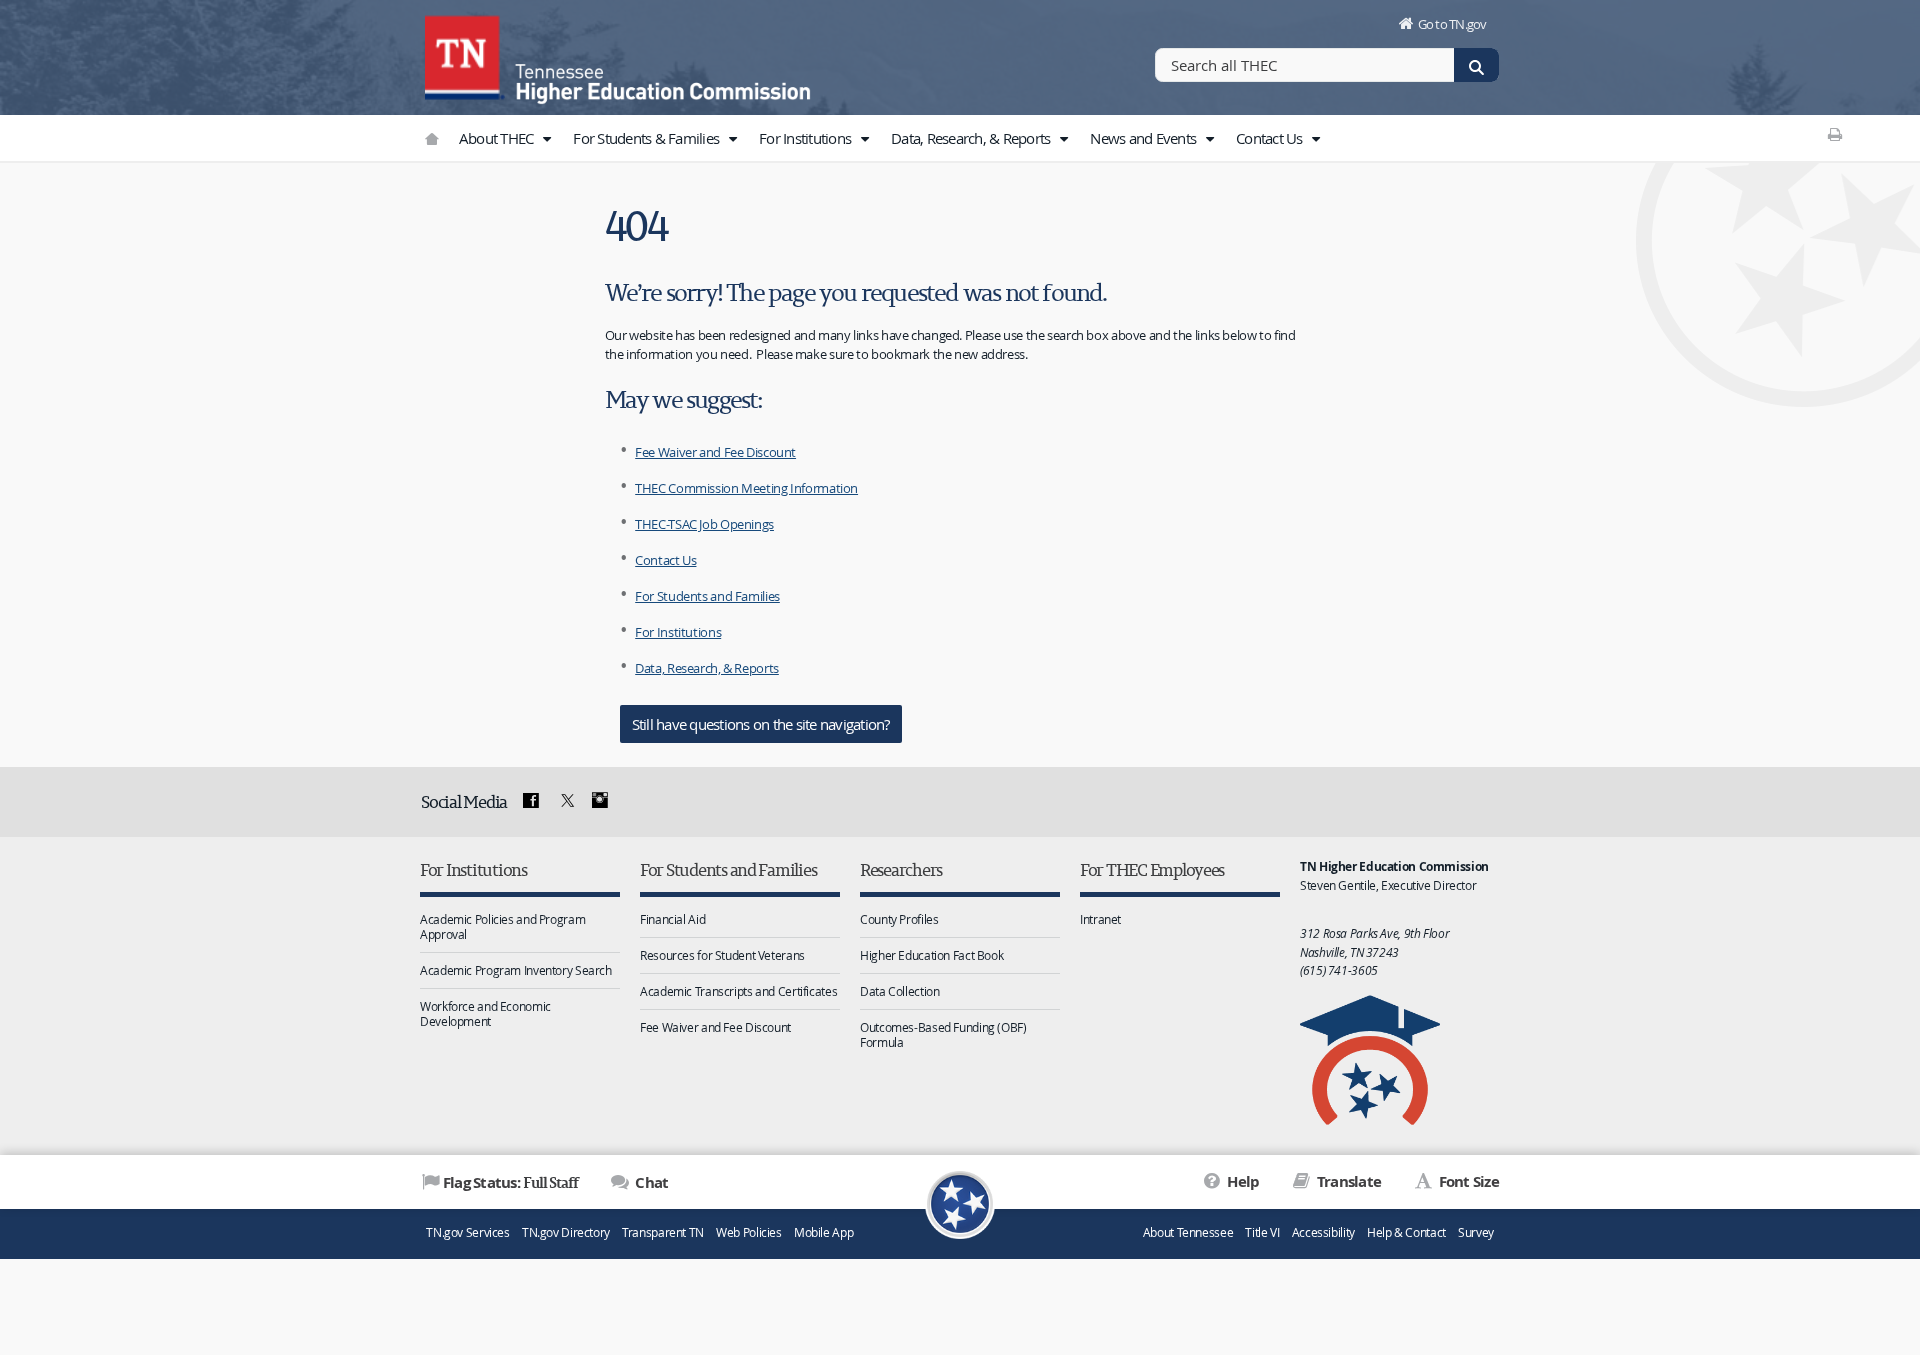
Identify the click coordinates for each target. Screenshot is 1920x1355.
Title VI (1262, 1232)
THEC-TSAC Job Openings (704, 524)
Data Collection (899, 991)
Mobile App (823, 1232)
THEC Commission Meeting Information (746, 488)
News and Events (1144, 138)
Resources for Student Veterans (722, 955)
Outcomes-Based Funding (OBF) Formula (943, 1034)
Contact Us (1271, 138)
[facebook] (531, 801)
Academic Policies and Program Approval (502, 926)
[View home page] (465, 55)
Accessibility (1323, 1232)
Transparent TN (663, 1232)
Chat (650, 1182)
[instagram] (600, 801)
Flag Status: (510, 1182)
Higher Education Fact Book (931, 955)
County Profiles (899, 919)
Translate (1347, 1181)
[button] (547, 139)
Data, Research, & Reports (972, 138)
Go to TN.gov (1452, 24)
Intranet (1100, 919)
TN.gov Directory (566, 1232)
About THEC (498, 138)
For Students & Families (647, 138)
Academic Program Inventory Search (516, 970)
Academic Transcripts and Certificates (738, 991)
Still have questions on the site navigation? (761, 724)
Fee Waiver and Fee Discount (715, 452)
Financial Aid (672, 919)
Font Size (1467, 1181)
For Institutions (806, 138)
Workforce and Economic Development (485, 1013)
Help (1241, 1181)
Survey (1476, 1232)
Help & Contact (1406, 1232)
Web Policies (749, 1232)
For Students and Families (707, 596)
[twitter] (565, 801)
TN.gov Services (467, 1232)
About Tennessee (1188, 1232)
